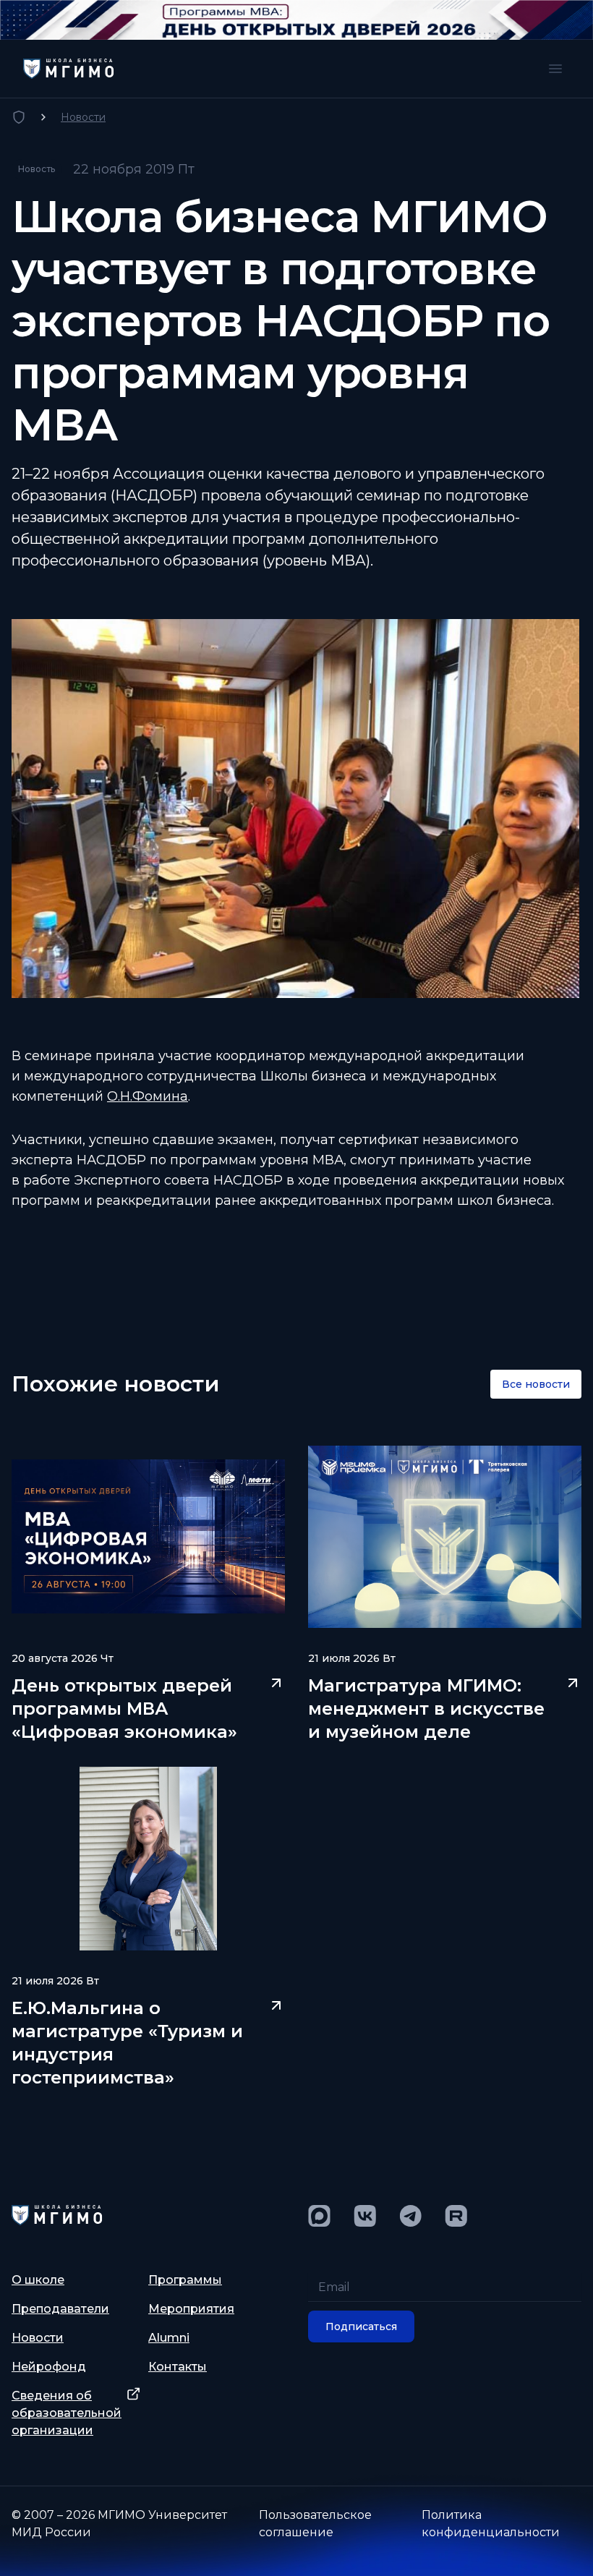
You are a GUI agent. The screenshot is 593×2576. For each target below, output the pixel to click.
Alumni (169, 2338)
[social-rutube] (456, 2216)
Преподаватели (60, 2309)
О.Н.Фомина (148, 1096)
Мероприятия (191, 2309)
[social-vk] (365, 2216)
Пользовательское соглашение (315, 2524)
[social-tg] (410, 2216)
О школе (38, 2280)
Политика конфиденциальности (491, 2524)
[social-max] (319, 2216)
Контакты (178, 2367)
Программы (185, 2280)
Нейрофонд (49, 2367)
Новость (37, 169)
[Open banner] (296, 20)
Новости (83, 117)
